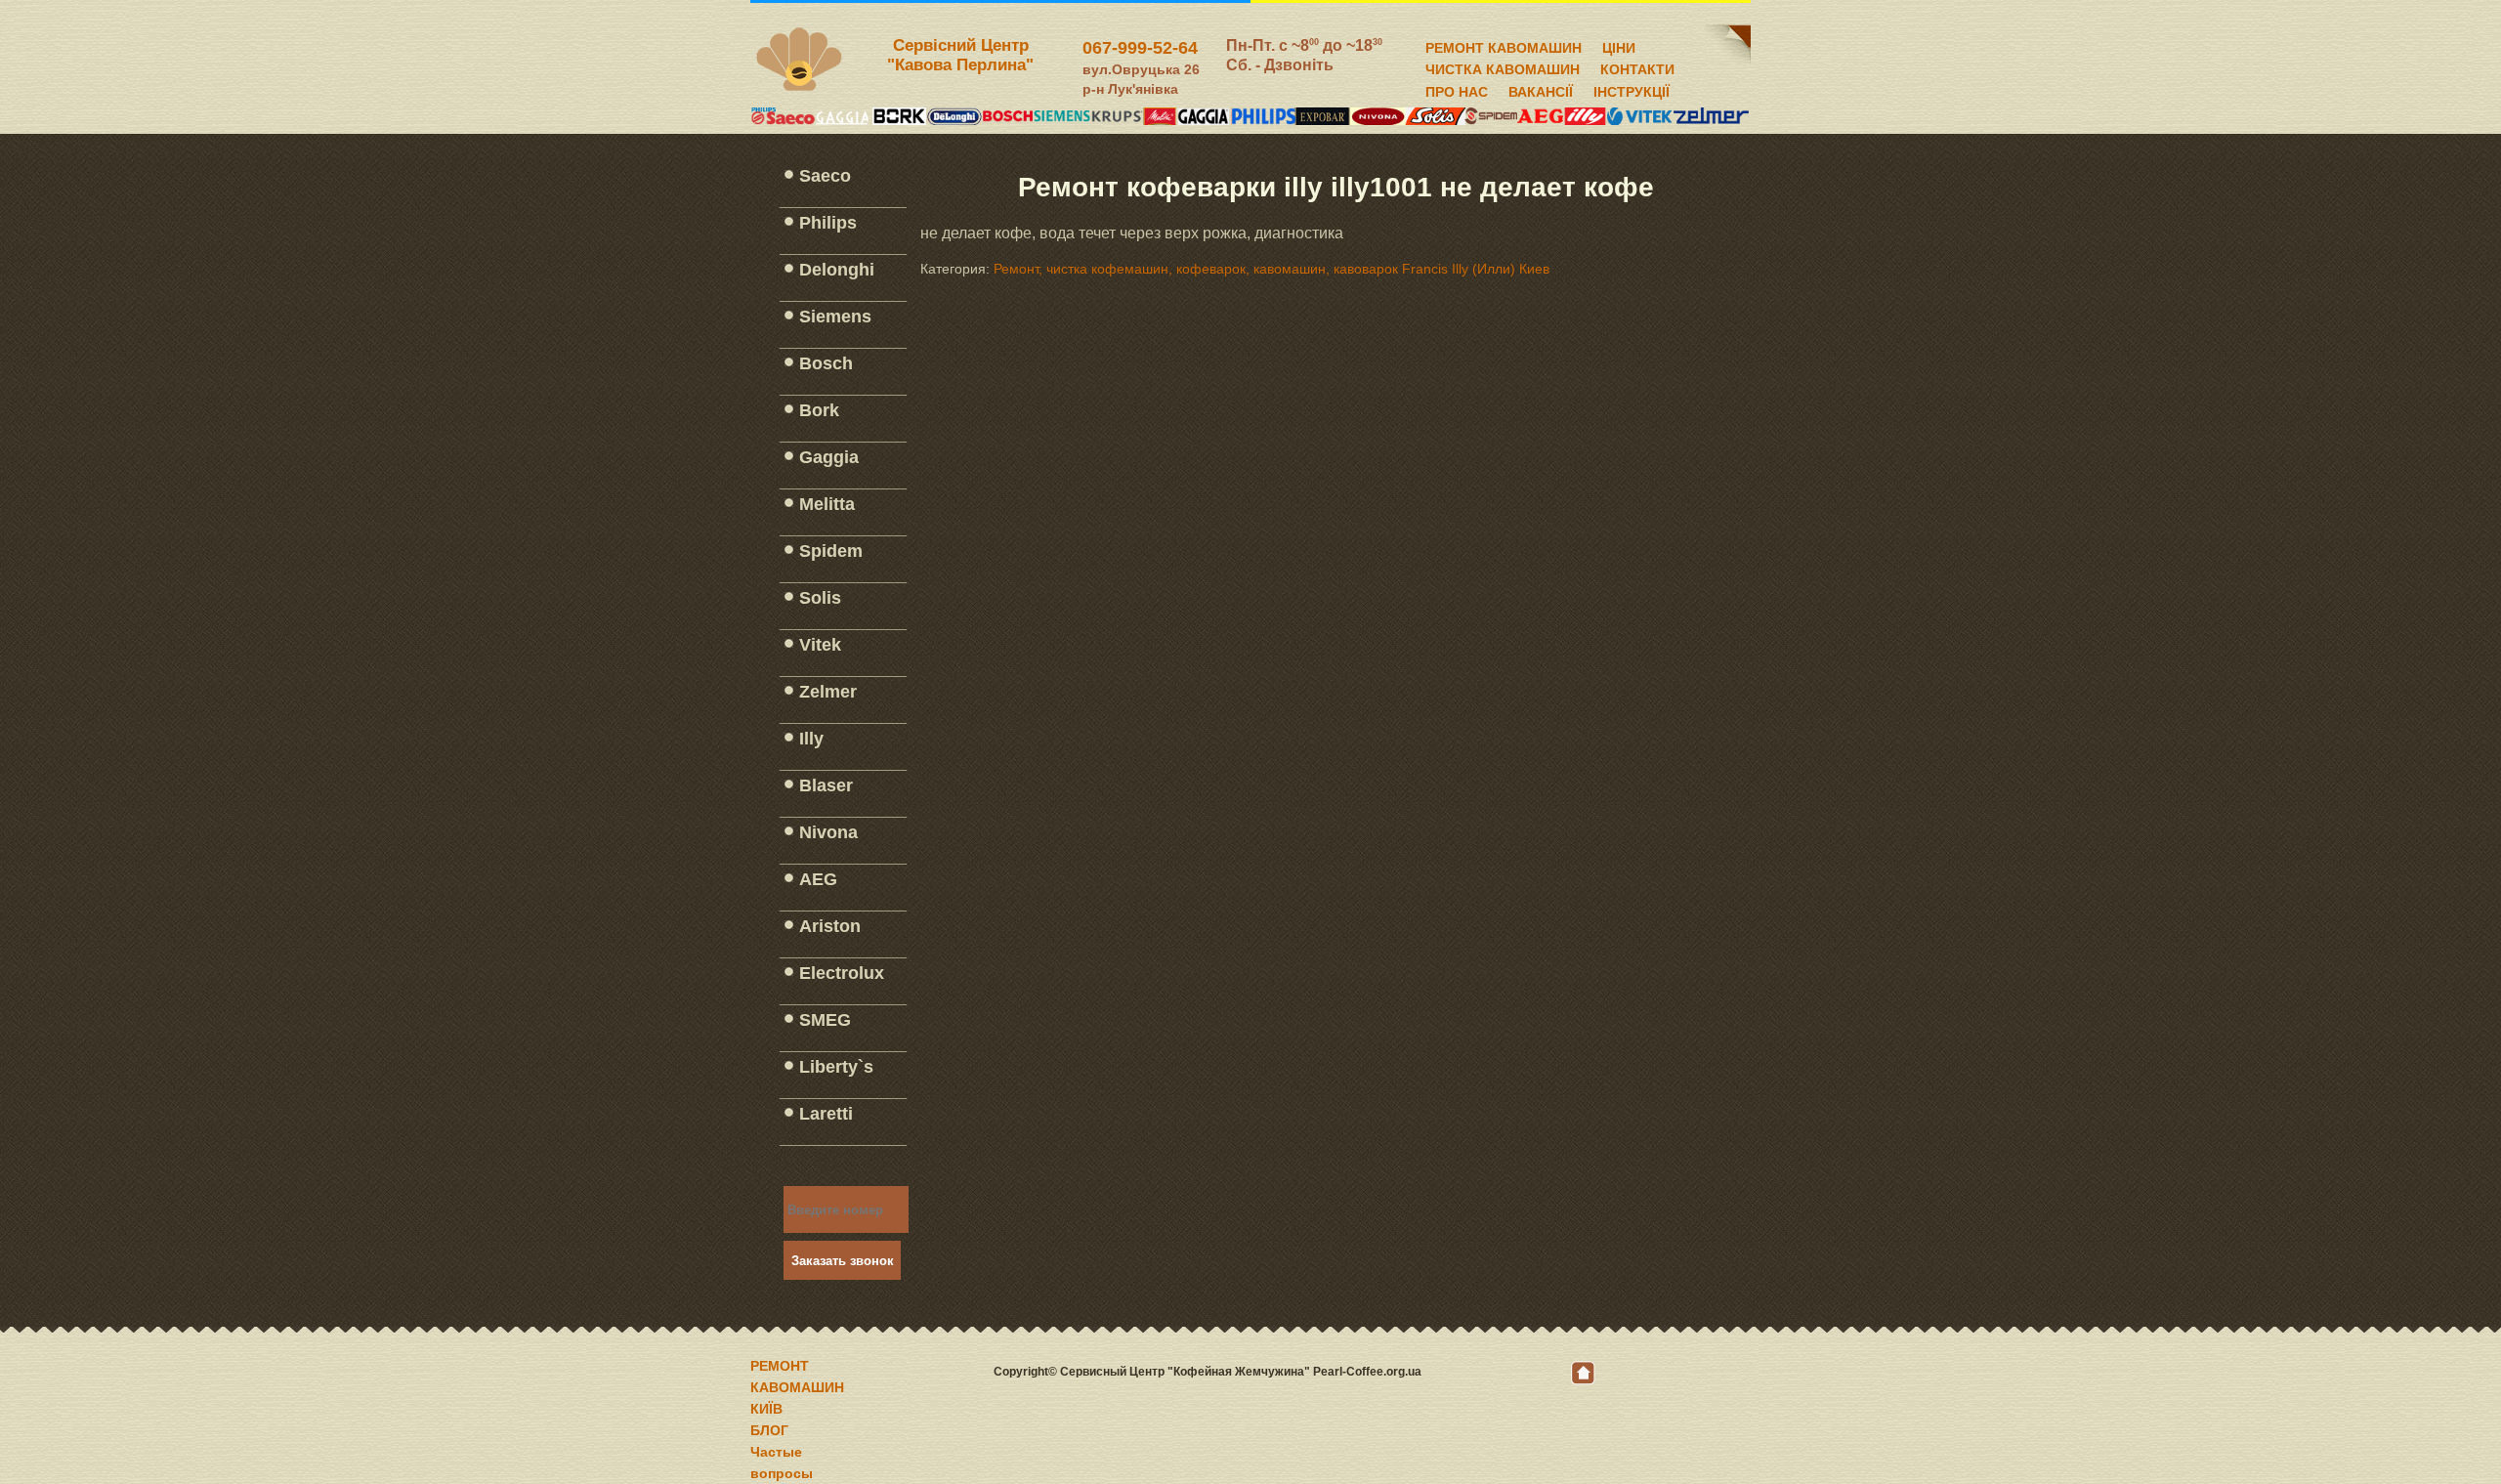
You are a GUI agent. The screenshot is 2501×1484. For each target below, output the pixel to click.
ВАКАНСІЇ (1541, 89)
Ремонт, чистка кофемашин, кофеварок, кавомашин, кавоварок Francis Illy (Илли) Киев (1272, 269)
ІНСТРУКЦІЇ (1632, 89)
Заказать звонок (843, 1261)
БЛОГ (769, 1430)
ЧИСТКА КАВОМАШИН (1503, 66)
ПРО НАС (1457, 89)
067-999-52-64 (1140, 48)
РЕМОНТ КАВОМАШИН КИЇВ (797, 1387)
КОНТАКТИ (1637, 66)
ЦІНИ (1619, 45)
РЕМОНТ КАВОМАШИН (1504, 45)
